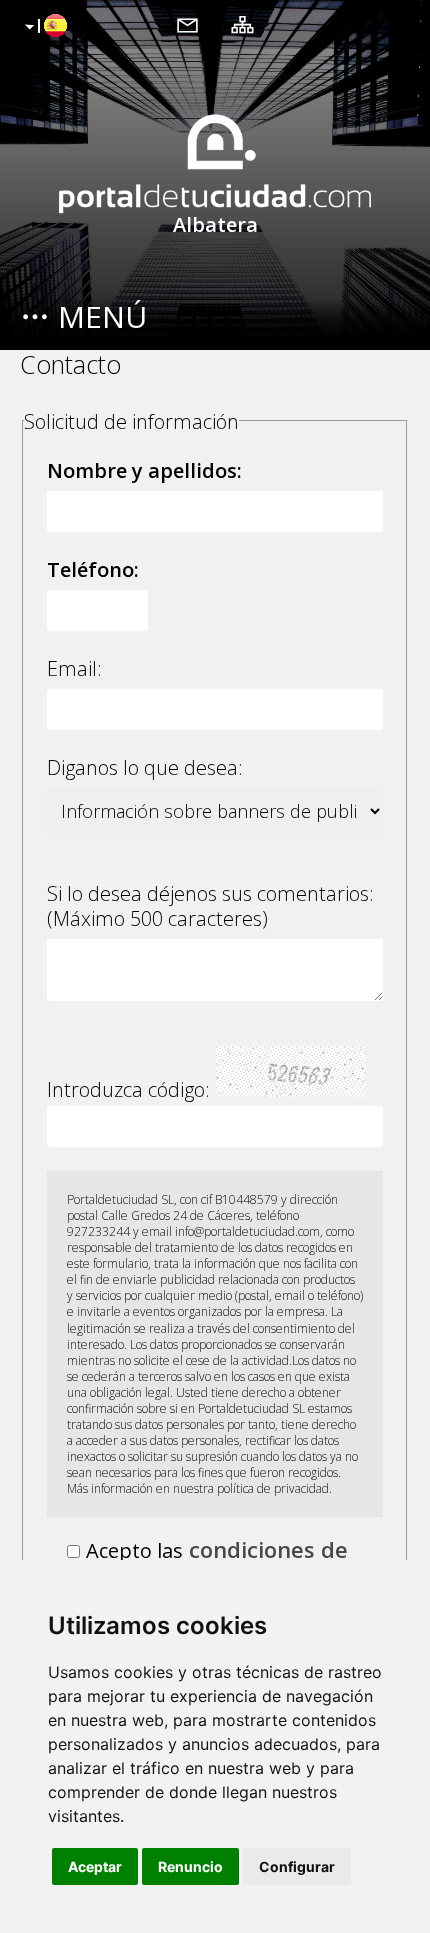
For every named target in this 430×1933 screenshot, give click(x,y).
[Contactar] (187, 24)
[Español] (43, 27)
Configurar (297, 1866)
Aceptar (95, 1866)
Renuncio (190, 1866)
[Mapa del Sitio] (242, 24)
